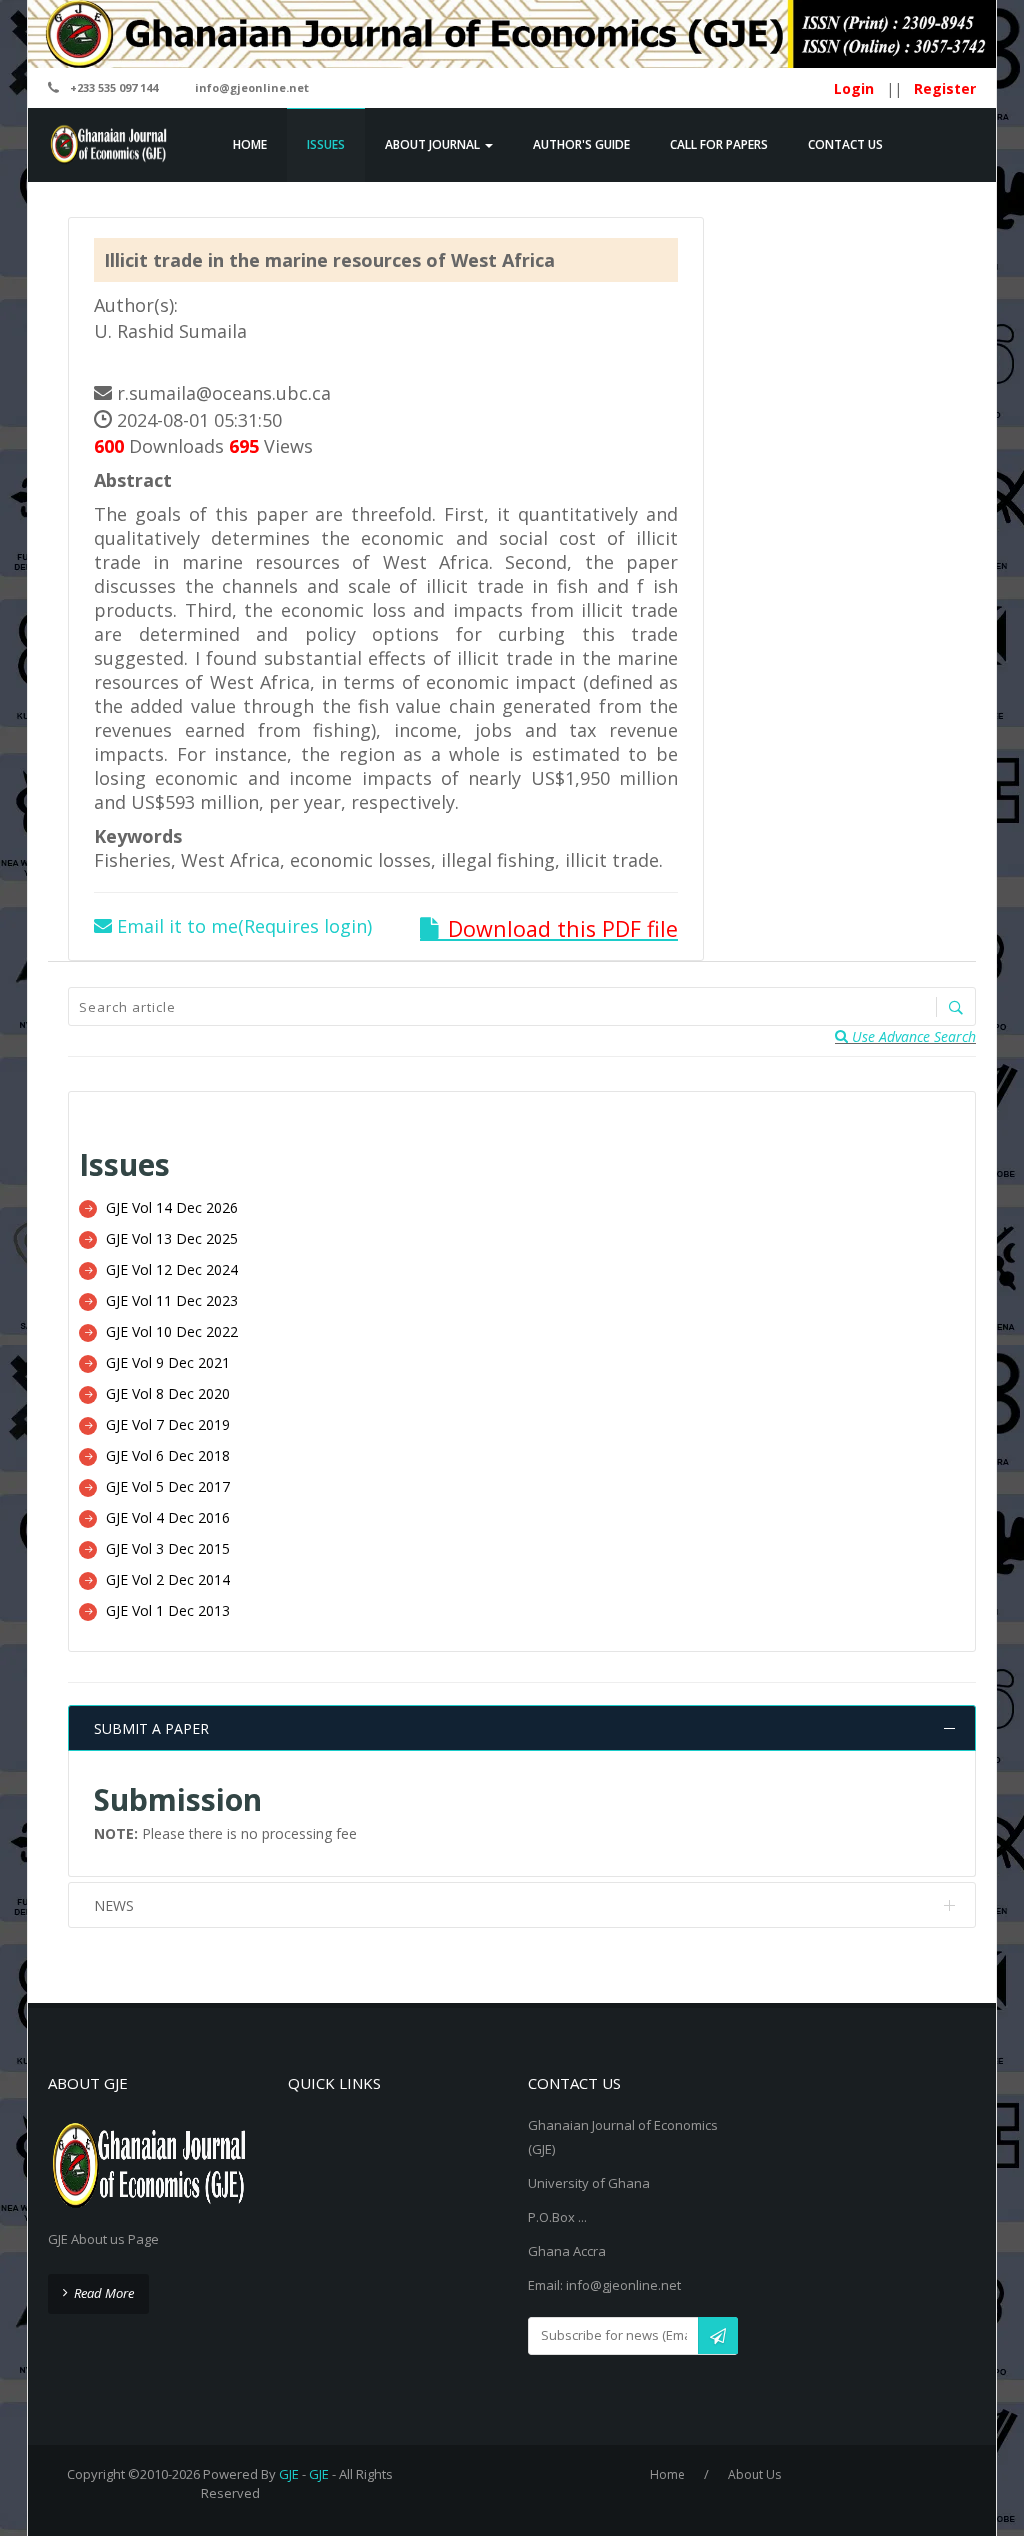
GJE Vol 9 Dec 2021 (168, 1362)
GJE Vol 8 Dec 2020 (168, 1393)
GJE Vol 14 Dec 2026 (172, 1207)
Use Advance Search (912, 1036)
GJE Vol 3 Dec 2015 (168, 1548)
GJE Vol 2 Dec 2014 (168, 1579)
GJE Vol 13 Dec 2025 (172, 1238)
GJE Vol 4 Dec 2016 (168, 1517)
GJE (289, 2474)
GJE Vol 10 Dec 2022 (172, 1331)
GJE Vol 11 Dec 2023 (172, 1300)
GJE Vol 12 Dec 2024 (172, 1269)
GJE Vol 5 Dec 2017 (168, 1486)
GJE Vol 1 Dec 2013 (168, 1610)
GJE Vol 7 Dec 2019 (168, 1424)
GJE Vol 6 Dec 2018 (168, 1455)
